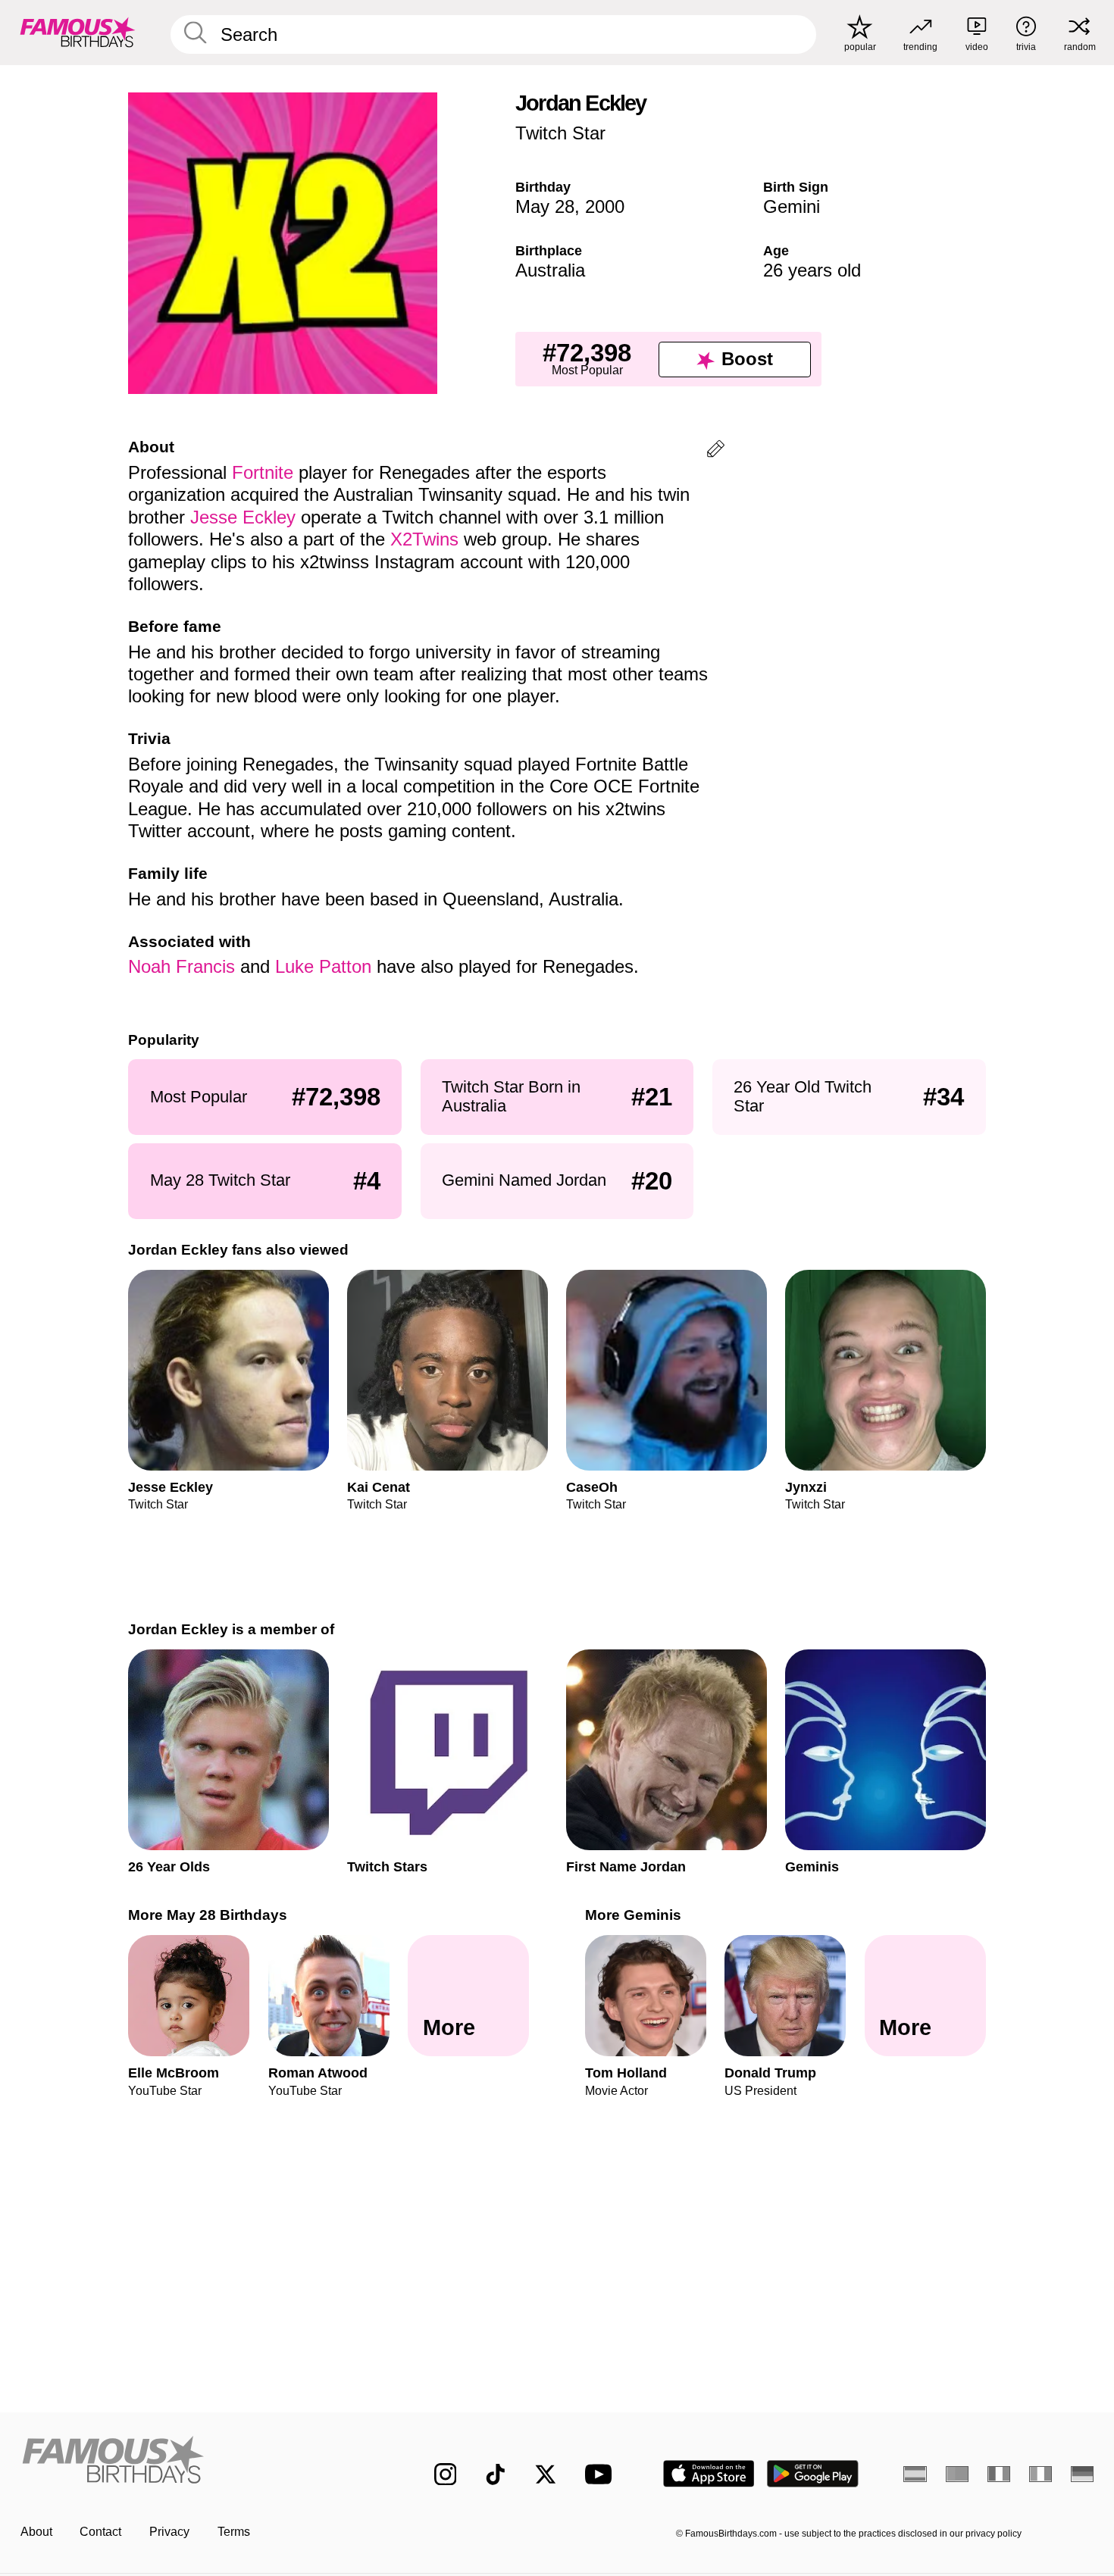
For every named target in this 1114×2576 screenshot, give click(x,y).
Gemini (792, 206)
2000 (605, 206)
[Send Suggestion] (716, 451)
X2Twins (424, 539)
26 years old (812, 270)
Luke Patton (323, 966)
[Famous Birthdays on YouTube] (602, 2474)
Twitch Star (560, 133)
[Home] (196, 2462)
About (36, 2532)
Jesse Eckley (243, 517)
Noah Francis (181, 966)
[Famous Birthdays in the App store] (709, 2474)
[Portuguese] (958, 2474)
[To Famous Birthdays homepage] (78, 32)
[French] (999, 2474)
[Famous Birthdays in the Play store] (813, 2474)
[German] (1083, 2474)
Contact (100, 2532)
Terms (234, 2532)
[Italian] (1041, 2474)
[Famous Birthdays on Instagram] (446, 2474)
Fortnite (263, 472)
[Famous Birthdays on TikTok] (496, 2474)
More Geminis (633, 1915)
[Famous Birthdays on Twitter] (546, 2474)
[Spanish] (915, 2474)
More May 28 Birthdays (208, 1915)
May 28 (545, 206)
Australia (550, 270)
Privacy (169, 2532)
